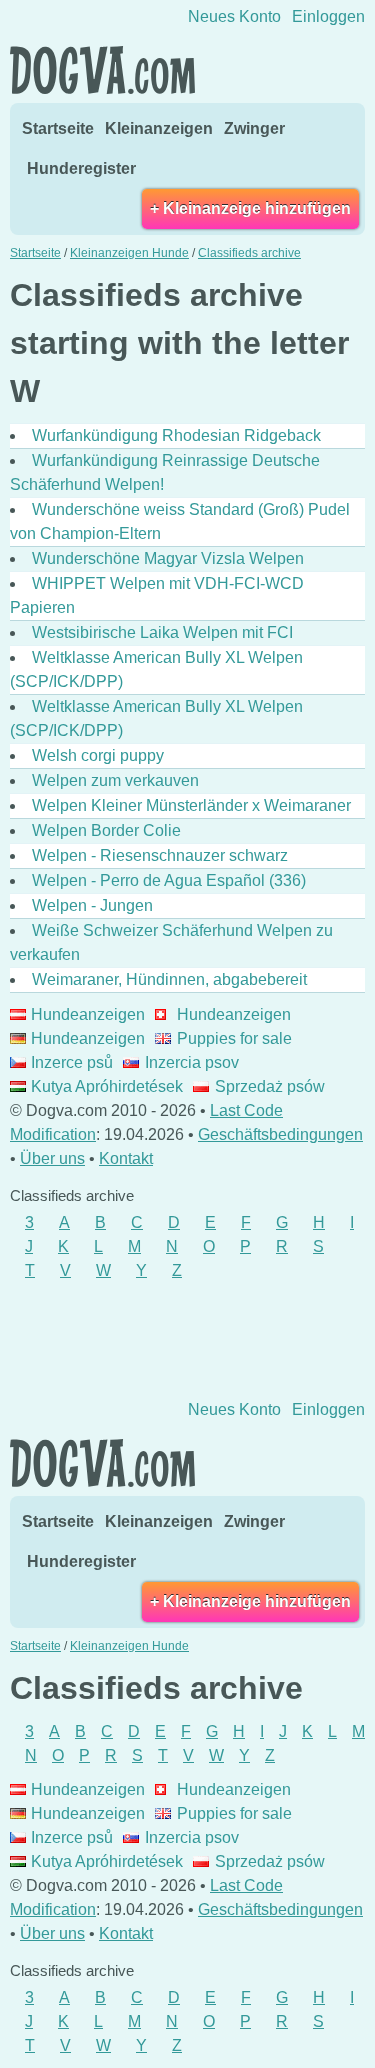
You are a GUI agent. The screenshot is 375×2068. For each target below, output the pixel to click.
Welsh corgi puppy (98, 755)
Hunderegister (81, 168)
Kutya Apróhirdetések (107, 1086)
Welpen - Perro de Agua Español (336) (169, 880)
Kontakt (126, 1158)
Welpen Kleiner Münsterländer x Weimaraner (191, 805)
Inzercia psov (191, 1062)
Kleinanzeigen (159, 128)
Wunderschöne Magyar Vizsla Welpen (168, 558)
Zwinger (254, 128)
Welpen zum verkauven (115, 780)
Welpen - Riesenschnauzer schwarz (160, 855)
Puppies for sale (234, 1038)
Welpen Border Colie (106, 830)
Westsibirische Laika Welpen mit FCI (162, 632)
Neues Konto (234, 16)
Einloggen (328, 16)
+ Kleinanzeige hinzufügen (250, 208)
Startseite (58, 128)
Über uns (52, 1158)
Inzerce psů (72, 1062)
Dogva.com (102, 70)
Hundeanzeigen (88, 1014)
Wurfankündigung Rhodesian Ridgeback (176, 435)
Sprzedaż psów (269, 1086)
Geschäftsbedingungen (280, 1134)
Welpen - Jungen (92, 905)
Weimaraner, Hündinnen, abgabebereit (169, 979)
